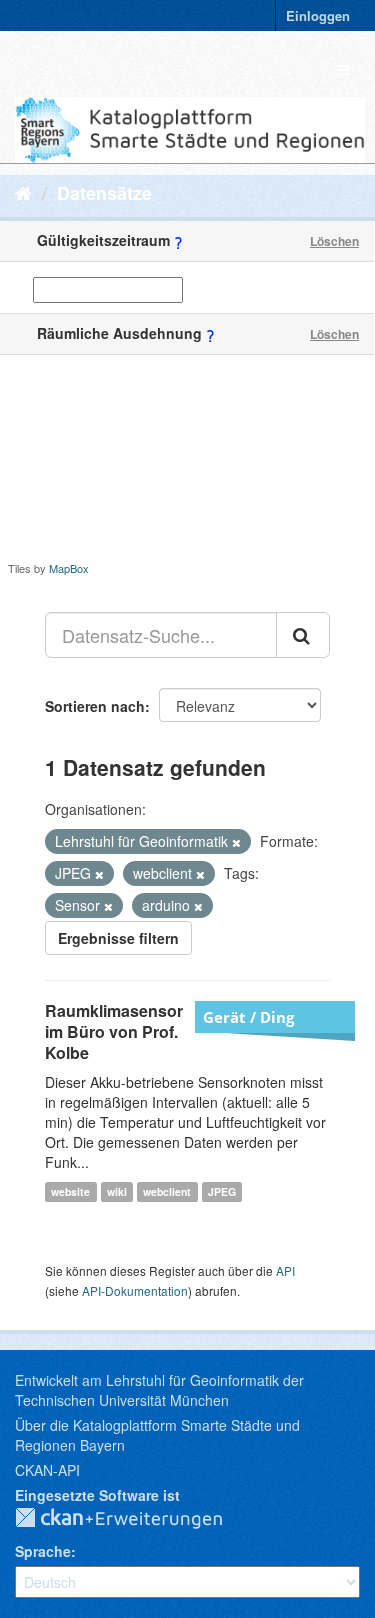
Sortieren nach (95, 706)
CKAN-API (47, 1470)
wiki (117, 1191)
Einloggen (318, 15)
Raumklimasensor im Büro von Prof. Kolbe (114, 1031)
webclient (167, 1191)
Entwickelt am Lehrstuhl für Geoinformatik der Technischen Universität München (159, 1390)
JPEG (222, 1191)
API (285, 1270)
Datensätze (104, 193)
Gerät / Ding (248, 1017)
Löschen (334, 241)
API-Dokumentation (135, 1290)
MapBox (69, 568)
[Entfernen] (236, 842)
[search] (303, 635)
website (70, 1191)
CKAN (135, 1519)
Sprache (43, 1551)
